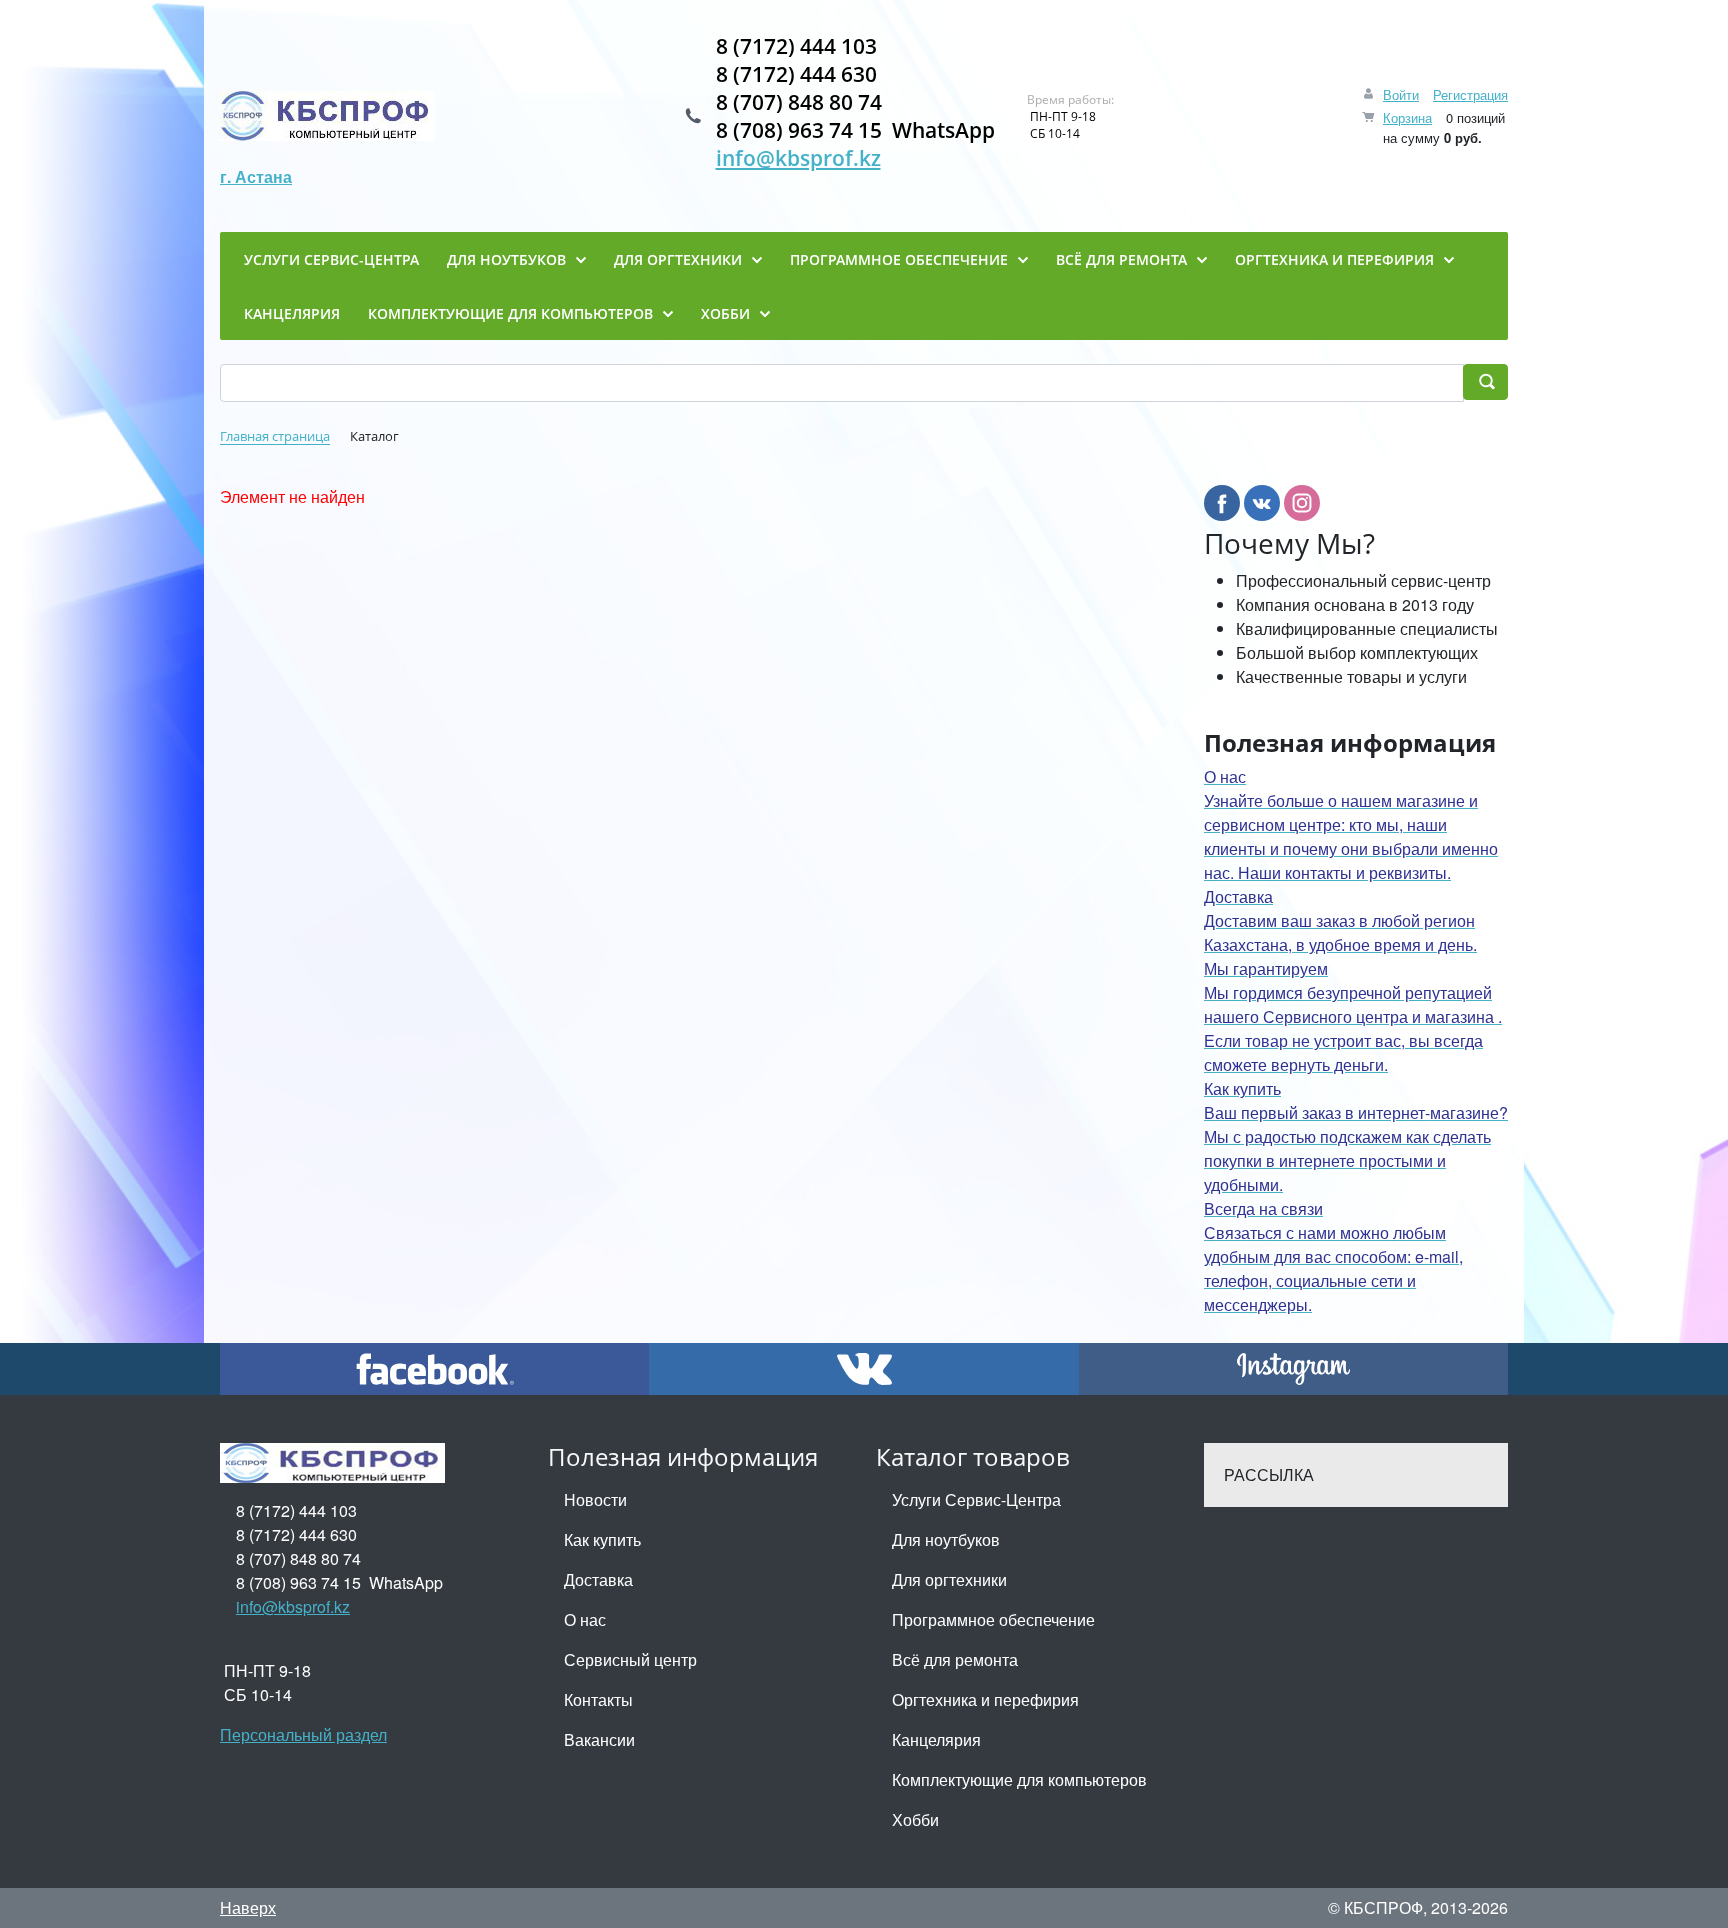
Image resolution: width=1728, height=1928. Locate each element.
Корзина (1407, 117)
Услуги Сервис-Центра (976, 1499)
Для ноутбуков (946, 1539)
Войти (1401, 94)
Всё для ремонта (955, 1659)
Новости (595, 1499)
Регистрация (1470, 94)
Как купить (602, 1539)
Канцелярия (936, 1739)
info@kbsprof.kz (798, 158)
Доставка (598, 1579)
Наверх (248, 1907)
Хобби (915, 1819)
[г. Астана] (327, 116)
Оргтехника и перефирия (985, 1699)
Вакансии (599, 1739)
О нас (585, 1619)
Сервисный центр (630, 1659)
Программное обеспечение (993, 1619)
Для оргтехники (949, 1579)
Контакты (598, 1699)
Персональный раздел (303, 1734)
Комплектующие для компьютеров (1019, 1779)
